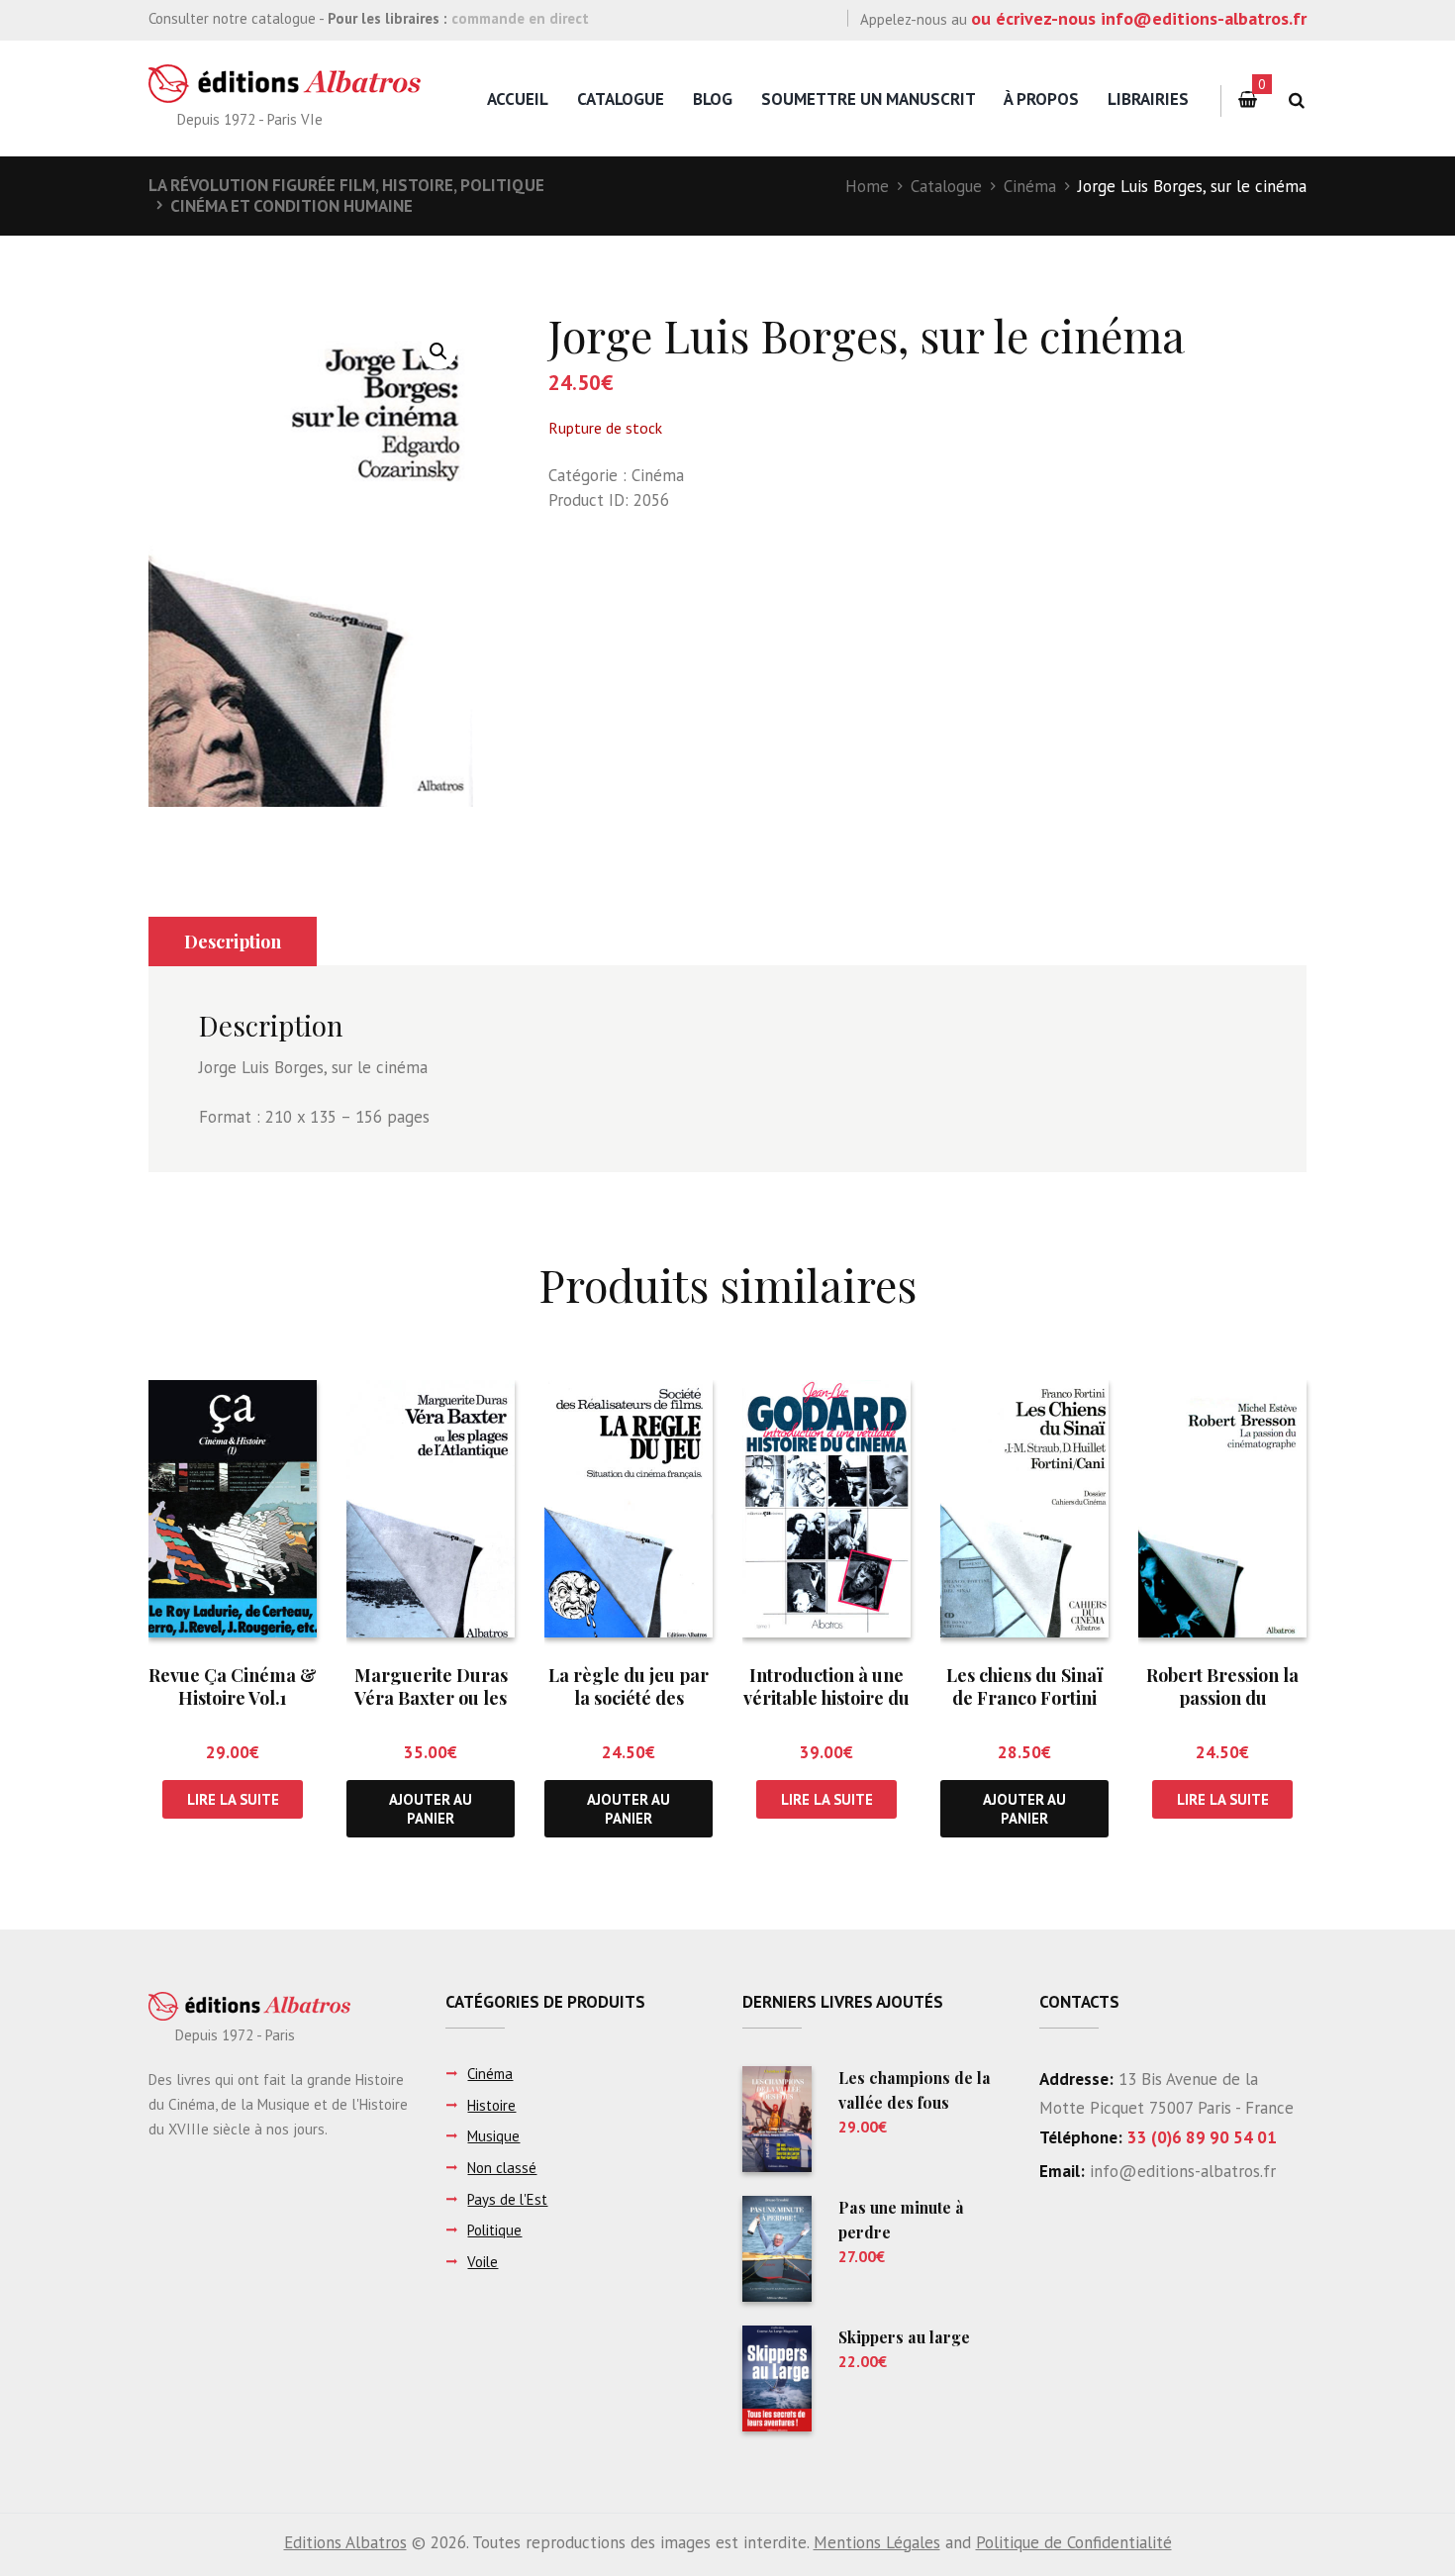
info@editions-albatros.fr (1180, 2171)
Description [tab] (233, 941)
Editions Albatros (345, 2542)
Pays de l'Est (507, 2199)
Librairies (1148, 99)
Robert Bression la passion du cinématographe (1222, 1698)
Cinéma (1030, 186)
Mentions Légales (877, 2542)
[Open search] (1296, 100)
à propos (1041, 99)
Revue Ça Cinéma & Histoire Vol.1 (233, 1686)
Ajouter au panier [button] (431, 1809)
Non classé (502, 2168)
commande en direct (520, 18)
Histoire (491, 2105)
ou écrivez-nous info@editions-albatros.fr (1139, 18)
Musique (493, 2136)
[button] (438, 351)
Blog (713, 99)
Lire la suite (233, 1799)
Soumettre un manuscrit (869, 99)
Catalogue (621, 99)
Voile (483, 2262)
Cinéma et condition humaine (291, 206)
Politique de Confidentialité (1074, 2542)
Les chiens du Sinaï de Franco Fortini (1024, 1686)
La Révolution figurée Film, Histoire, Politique (346, 185)
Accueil (518, 99)
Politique (494, 2230)
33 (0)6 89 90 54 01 (1202, 2137)
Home (867, 186)
